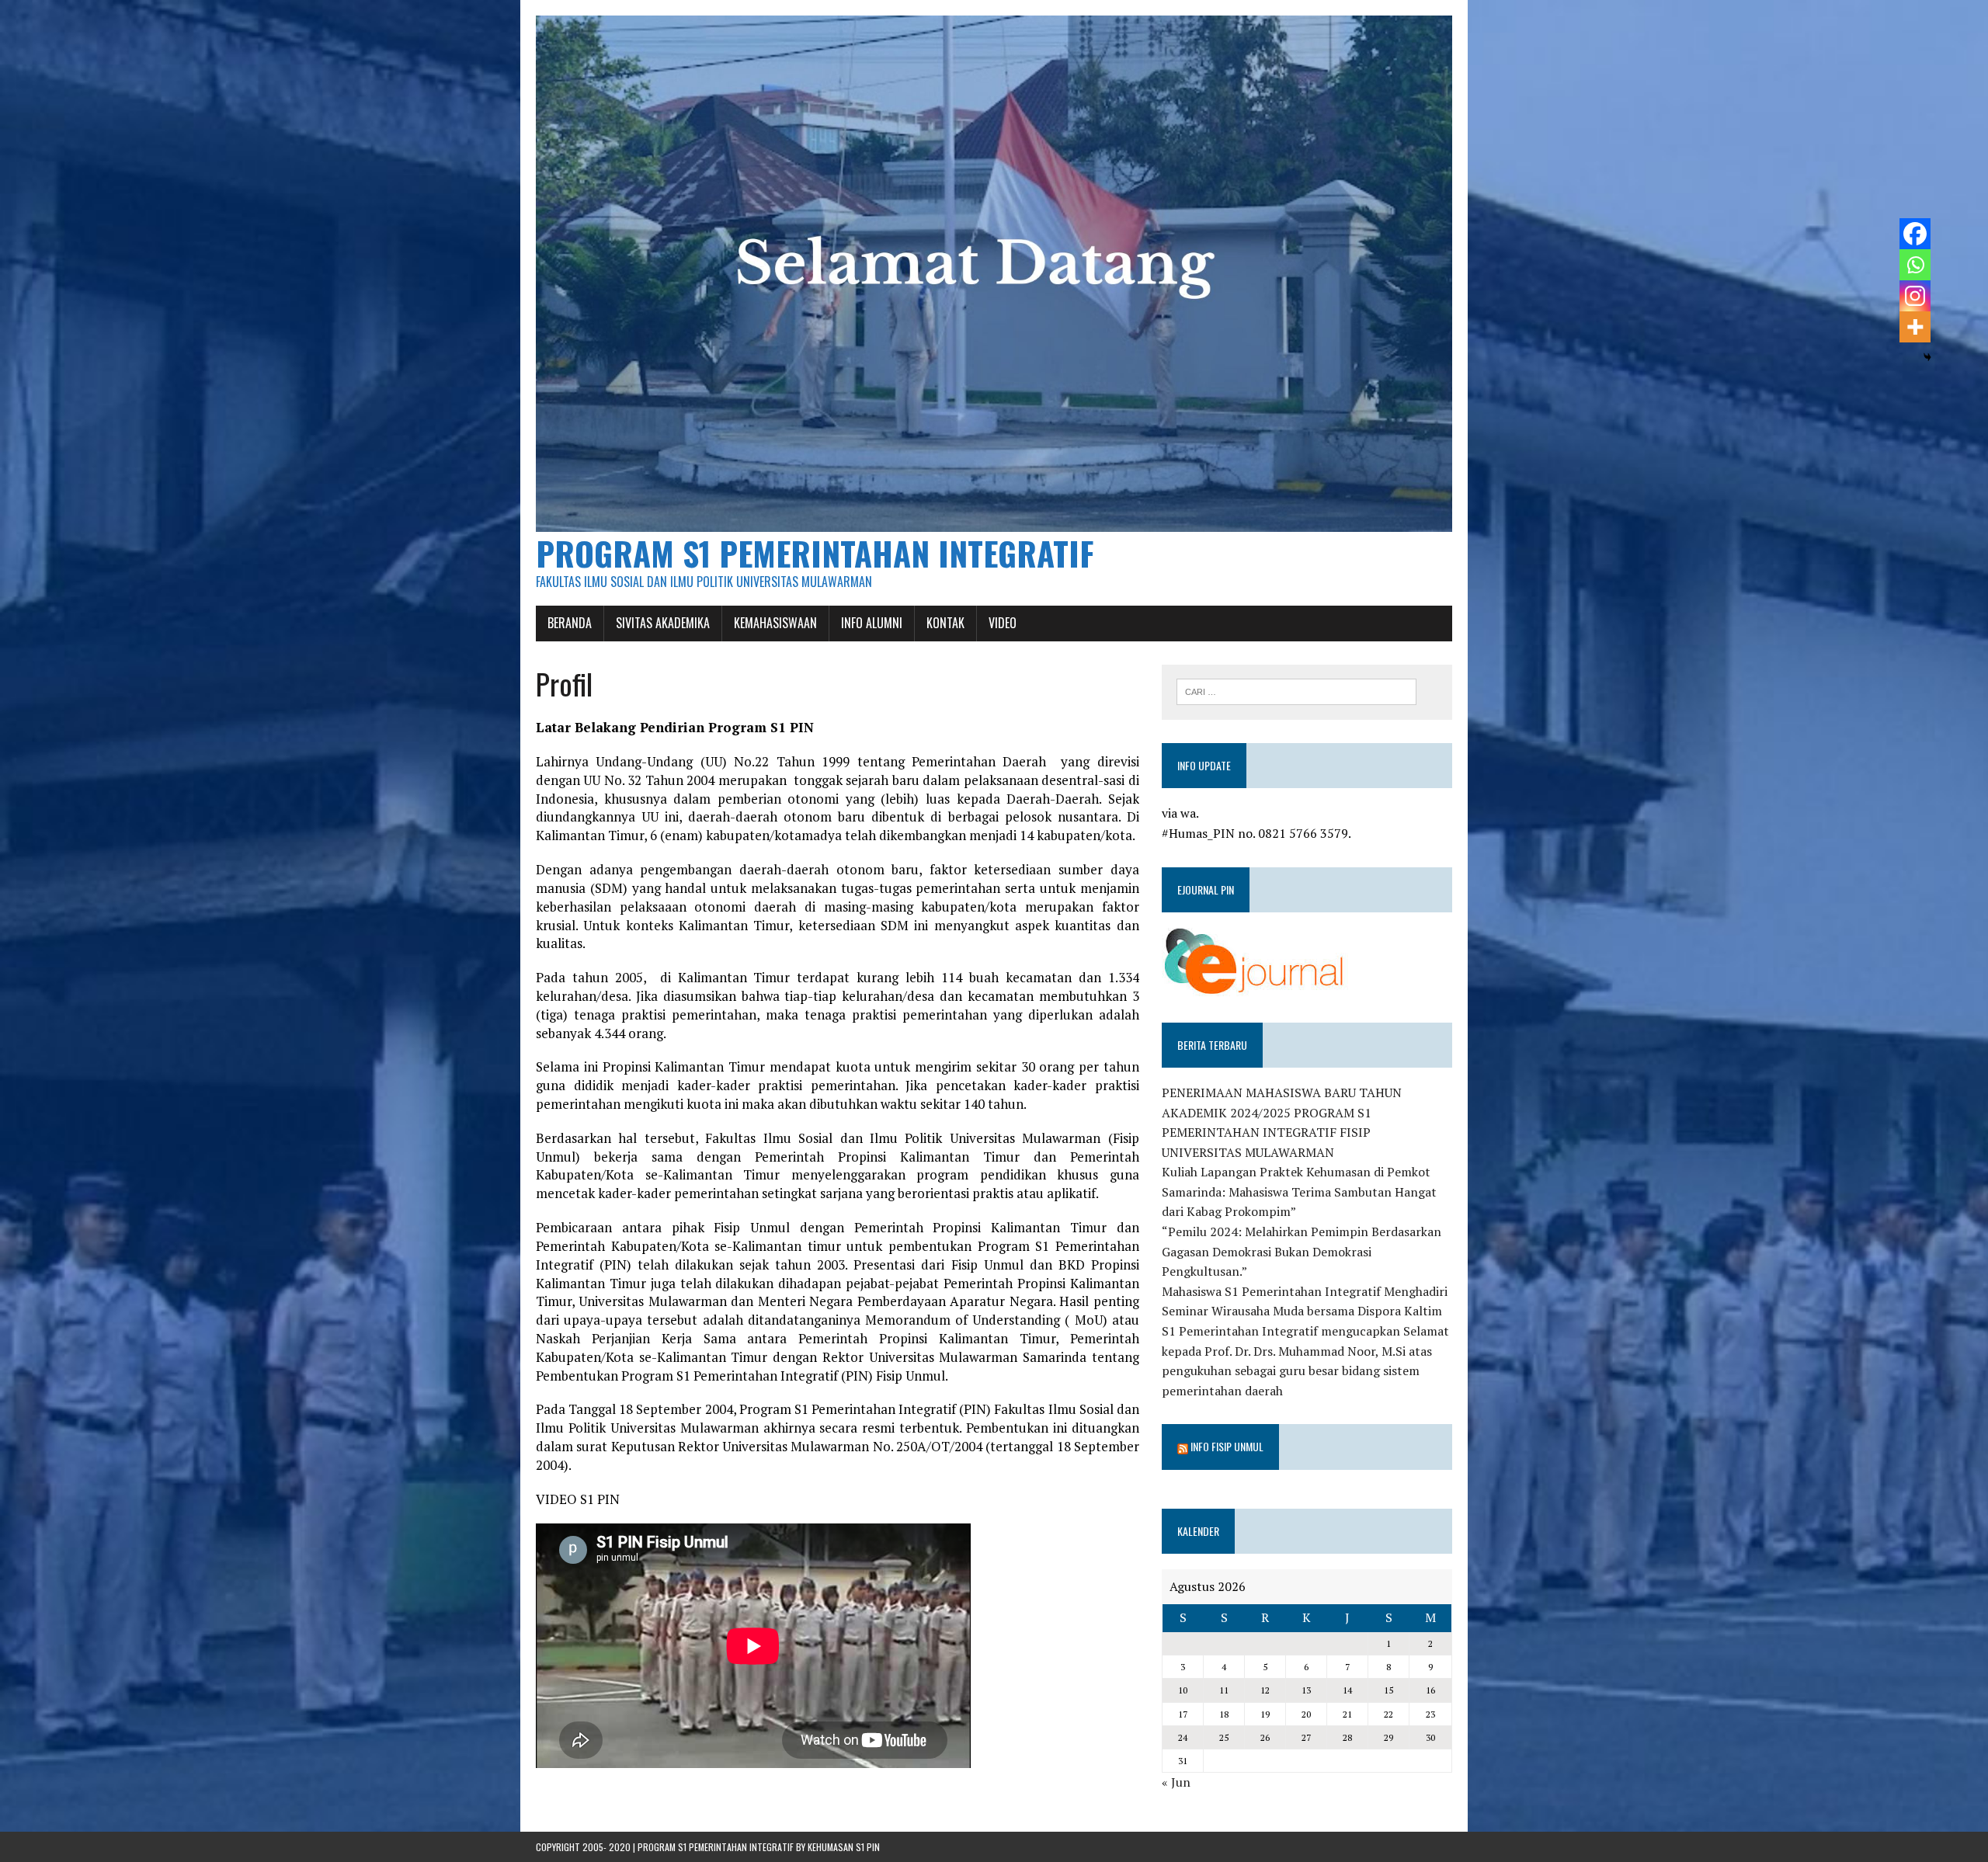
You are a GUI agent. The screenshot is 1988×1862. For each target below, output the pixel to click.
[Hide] (1927, 357)
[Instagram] (1915, 296)
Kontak (945, 623)
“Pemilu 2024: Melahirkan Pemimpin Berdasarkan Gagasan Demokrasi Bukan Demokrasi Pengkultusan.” (1302, 1251)
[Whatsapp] (1915, 265)
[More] (1915, 327)
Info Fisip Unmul (1227, 1446)
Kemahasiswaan (775, 623)
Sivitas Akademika (663, 623)
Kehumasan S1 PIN (844, 1847)
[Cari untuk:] (1296, 690)
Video (1003, 623)
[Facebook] (1915, 234)
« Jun (1176, 1782)
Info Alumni (872, 623)
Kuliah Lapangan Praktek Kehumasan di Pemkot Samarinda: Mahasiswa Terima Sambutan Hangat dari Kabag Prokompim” (1299, 1192)
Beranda (570, 623)
